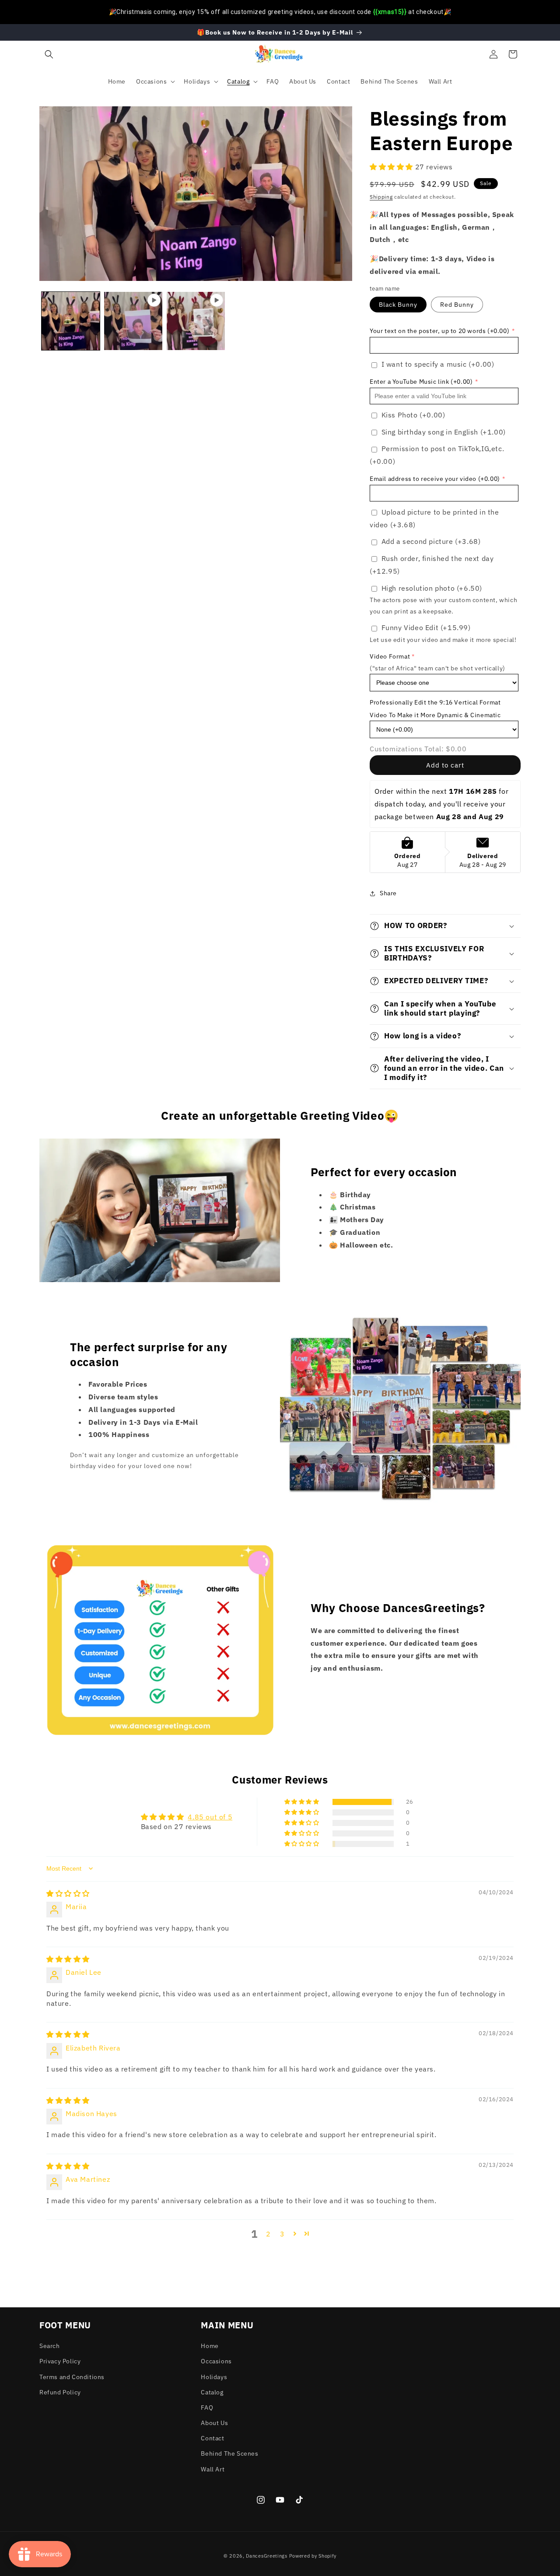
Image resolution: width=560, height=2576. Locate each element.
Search (50, 2346)
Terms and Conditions (72, 2377)
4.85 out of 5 (210, 1817)
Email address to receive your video (435, 479)
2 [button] (268, 2234)
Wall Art (213, 2469)
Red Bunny (457, 305)
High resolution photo (432, 588)
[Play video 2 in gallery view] (196, 321)
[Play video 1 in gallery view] (133, 321)
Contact (212, 2438)
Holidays (214, 2377)
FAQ (207, 2408)
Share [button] (388, 893)
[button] (49, 54)
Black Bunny (398, 305)
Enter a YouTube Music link (421, 382)
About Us (214, 2423)
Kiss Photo (413, 415)
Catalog (212, 2392)
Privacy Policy (60, 2361)
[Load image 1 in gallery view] (71, 321)
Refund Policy (60, 2392)
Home (210, 2346)
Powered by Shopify (313, 2556)
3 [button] (282, 2234)
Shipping (381, 197)
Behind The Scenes (229, 2453)
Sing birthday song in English (444, 432)
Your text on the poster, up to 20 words (439, 331)
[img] (68, 1893)
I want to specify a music (438, 364)
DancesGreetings (267, 2556)
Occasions (216, 2361)
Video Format (390, 656)
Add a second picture (431, 541)
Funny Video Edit (426, 627)
